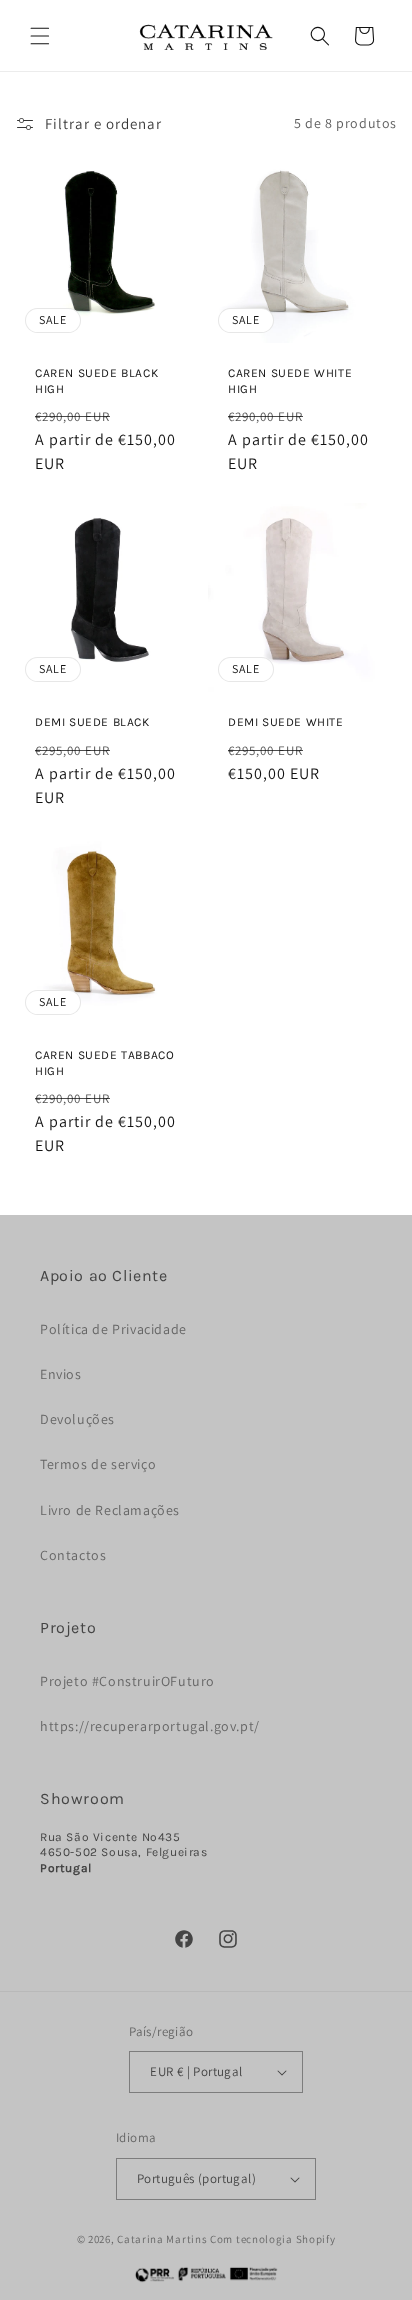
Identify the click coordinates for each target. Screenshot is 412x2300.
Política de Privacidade (113, 1329)
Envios (61, 1374)
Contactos (73, 1555)
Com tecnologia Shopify (272, 2239)
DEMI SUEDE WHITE (286, 722)
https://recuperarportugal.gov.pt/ (150, 1726)
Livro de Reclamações (110, 1510)
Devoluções (77, 1419)
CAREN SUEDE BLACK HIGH (96, 381)
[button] (40, 36)
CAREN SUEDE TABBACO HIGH (104, 1063)
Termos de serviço (98, 1464)
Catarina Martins (162, 2239)
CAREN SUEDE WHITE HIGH (290, 381)
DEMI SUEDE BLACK (92, 722)
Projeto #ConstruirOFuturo (127, 1681)
